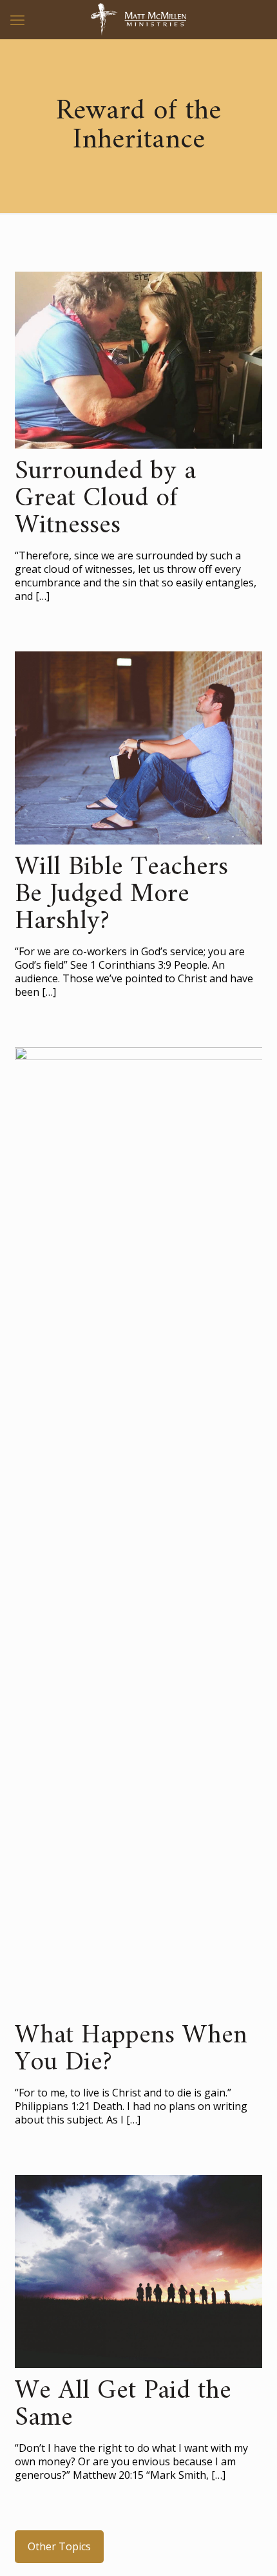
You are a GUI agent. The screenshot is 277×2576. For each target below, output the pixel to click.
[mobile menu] (17, 19)
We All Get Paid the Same (123, 2405)
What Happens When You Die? (131, 2049)
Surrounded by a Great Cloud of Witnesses (105, 499)
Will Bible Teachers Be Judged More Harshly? (121, 895)
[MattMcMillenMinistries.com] (138, 19)
